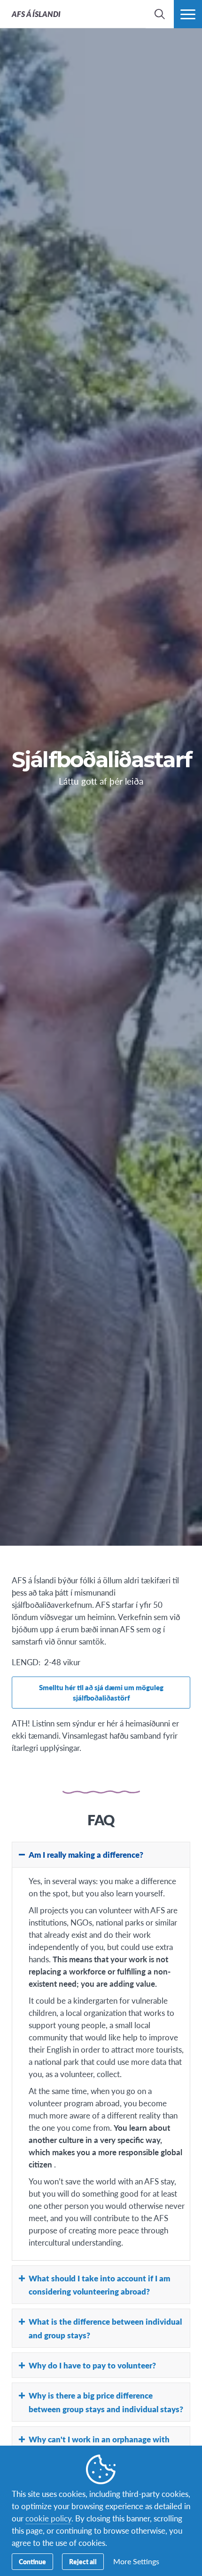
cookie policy (48, 2518)
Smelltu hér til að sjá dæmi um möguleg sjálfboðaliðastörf (101, 1692)
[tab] (101, 1854)
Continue (32, 2561)
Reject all (83, 2561)
